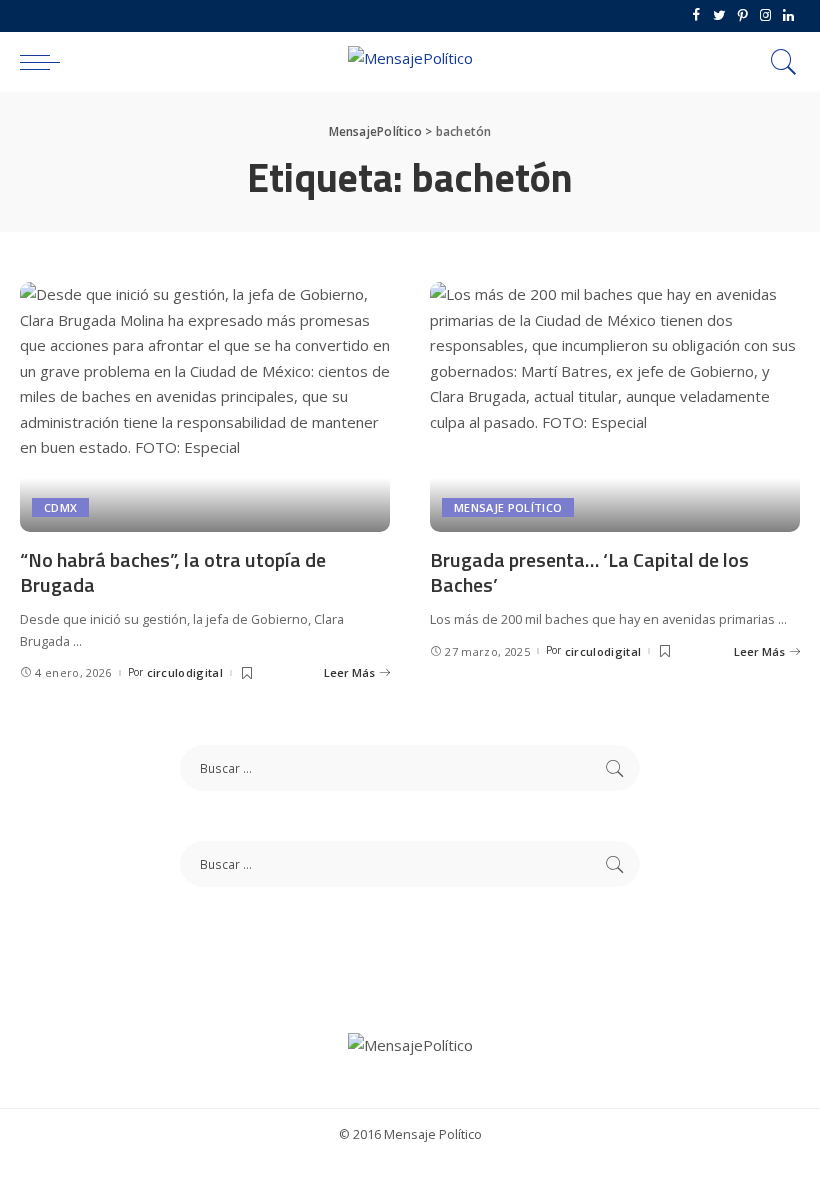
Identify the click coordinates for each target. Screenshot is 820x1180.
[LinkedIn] (788, 16)
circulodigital (185, 672)
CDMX (60, 507)
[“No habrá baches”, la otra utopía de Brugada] (205, 407)
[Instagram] (765, 16)
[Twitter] (719, 16)
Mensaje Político (508, 507)
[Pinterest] (742, 16)
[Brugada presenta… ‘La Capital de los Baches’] (615, 407)
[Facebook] (696, 16)
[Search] (779, 62)
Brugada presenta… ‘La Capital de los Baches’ (589, 572)
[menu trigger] (45, 62)
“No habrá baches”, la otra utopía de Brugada (173, 572)
